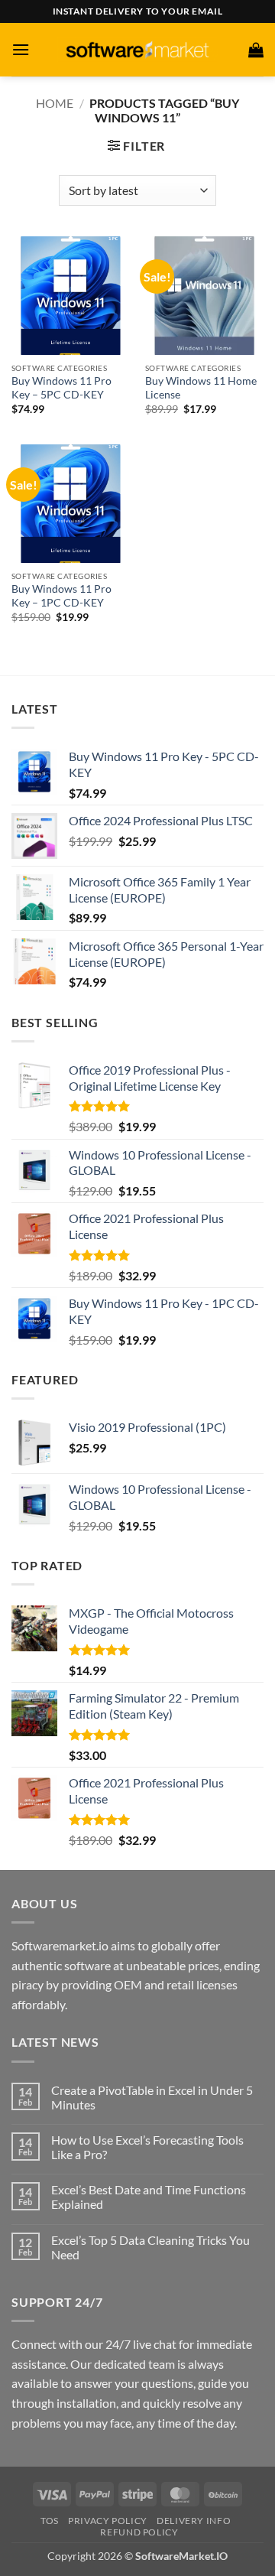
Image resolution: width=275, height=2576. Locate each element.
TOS (50, 2521)
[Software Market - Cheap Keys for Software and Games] (137, 49)
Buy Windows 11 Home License (201, 388)
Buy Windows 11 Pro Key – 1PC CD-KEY (61, 596)
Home (55, 103)
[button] (21, 49)
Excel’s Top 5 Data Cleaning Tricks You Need (150, 2247)
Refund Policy (139, 2532)
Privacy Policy (108, 2521)
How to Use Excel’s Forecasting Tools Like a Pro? (147, 2147)
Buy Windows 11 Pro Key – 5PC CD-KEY (61, 388)
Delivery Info (194, 2521)
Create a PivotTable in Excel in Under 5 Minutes (152, 2097)
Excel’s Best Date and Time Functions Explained (149, 2197)
